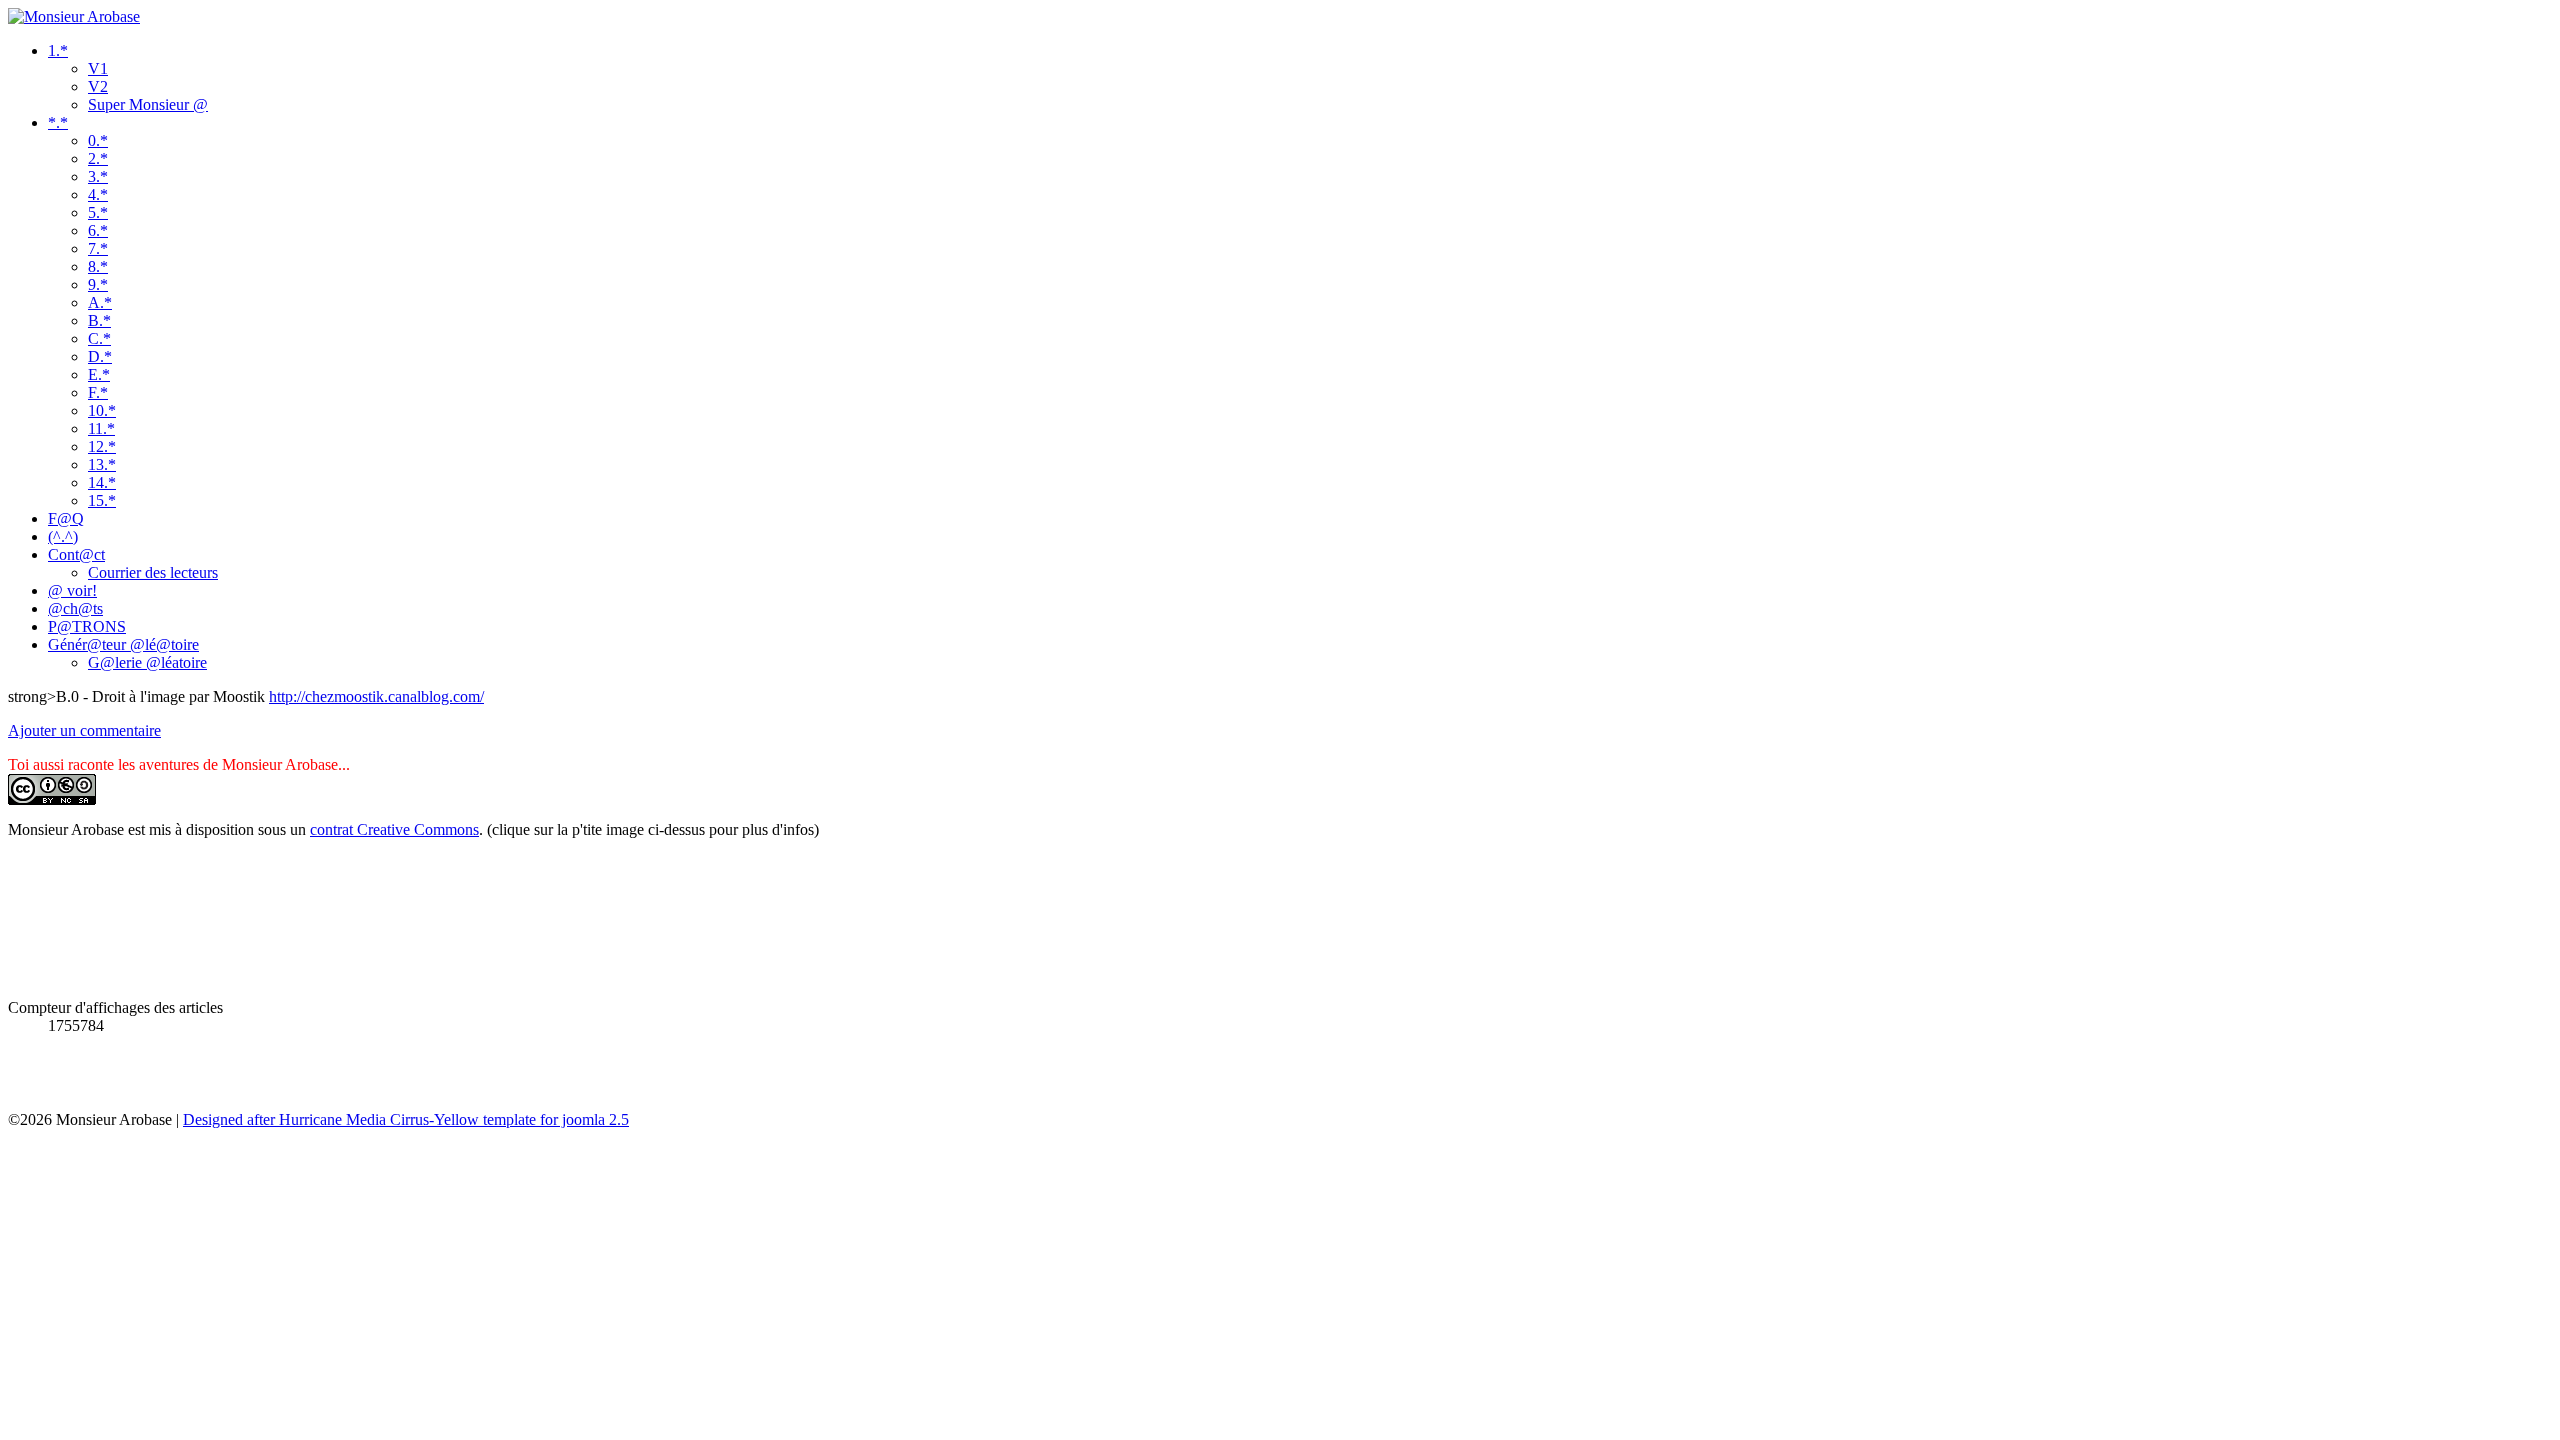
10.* (102, 410)
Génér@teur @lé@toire (123, 644)
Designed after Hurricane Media (284, 1119)
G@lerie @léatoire (147, 662)
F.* (98, 392)
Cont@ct (76, 554)
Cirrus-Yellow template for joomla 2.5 (507, 1119)
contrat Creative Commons (394, 829)
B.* (99, 320)
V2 (98, 86)
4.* (98, 194)
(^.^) (63, 536)
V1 (98, 68)
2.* (98, 158)
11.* (101, 428)
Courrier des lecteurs (153, 572)
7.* (98, 248)
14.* (102, 482)
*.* (58, 122)
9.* (98, 284)
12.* (102, 446)
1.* (58, 50)
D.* (100, 356)
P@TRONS (87, 626)
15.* (102, 500)
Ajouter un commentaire (84, 730)
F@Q (66, 518)
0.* (98, 140)
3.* (98, 176)
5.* (98, 212)
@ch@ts (75, 608)
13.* (102, 464)
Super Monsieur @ (148, 104)
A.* (100, 302)
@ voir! (72, 590)
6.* (98, 230)
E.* (99, 374)
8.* (98, 266)
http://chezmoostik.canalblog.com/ (376, 696)
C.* (99, 338)
